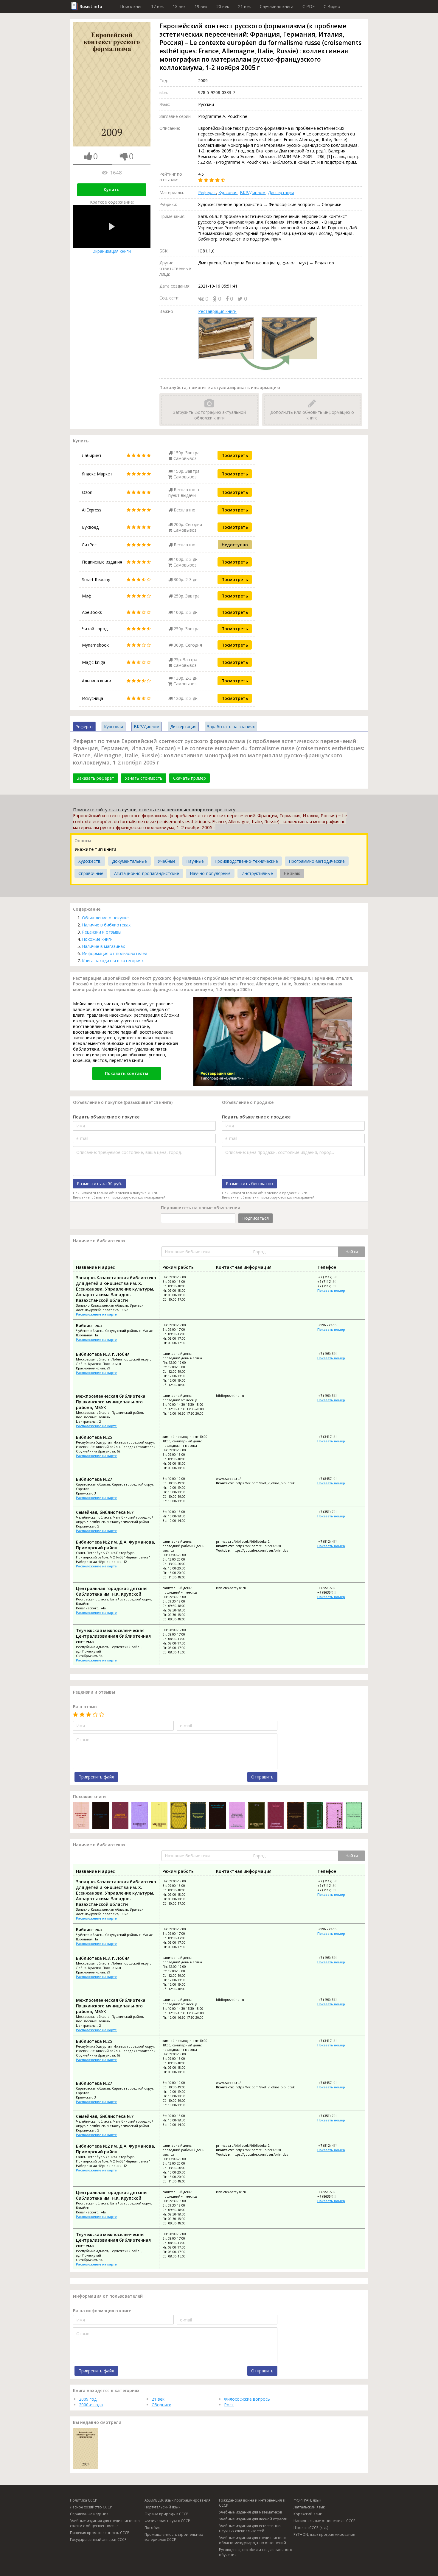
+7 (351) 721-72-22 (332, 1512)
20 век (223, 6)
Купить (111, 189)
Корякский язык (308, 2514)
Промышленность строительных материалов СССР (174, 2537)
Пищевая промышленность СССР (100, 2533)
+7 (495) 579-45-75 (332, 1353)
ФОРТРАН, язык (307, 2500)
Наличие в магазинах (103, 946)
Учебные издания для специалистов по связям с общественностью (105, 2523)
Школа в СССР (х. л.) (311, 2528)
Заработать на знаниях (231, 727)
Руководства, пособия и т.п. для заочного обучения (256, 2552)
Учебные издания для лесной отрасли (253, 2519)
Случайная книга (277, 6)
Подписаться (256, 1218)
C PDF (309, 6)
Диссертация (281, 192)
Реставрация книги (217, 311)
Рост (229, 2405)
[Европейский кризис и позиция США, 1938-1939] (237, 1816)
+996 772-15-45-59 (332, 1325)
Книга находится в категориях (113, 961)
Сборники (161, 2405)
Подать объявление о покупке (106, 1117)
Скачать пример (190, 778)
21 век (244, 6)
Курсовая (228, 192)
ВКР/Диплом (253, 192)
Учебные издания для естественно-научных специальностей (250, 2528)
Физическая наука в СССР (167, 2521)
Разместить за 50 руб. (99, 1184)
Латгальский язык (309, 2507)
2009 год (88, 2399)
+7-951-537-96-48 (331, 1588)
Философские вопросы (247, 2399)
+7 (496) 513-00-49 (332, 1395)
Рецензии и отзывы (102, 932)
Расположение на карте (96, 1314)
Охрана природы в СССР (166, 2514)
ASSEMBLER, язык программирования (177, 2500)
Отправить (262, 1777)
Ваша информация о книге (102, 2311)
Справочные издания (89, 2514)
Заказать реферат (95, 778)
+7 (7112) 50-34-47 (332, 1277)
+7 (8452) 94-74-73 (332, 1479)
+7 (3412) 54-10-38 (332, 1437)
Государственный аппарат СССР (98, 2540)
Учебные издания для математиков (250, 2512)
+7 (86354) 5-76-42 (331, 1592)
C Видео (332, 6)
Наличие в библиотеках (106, 925)
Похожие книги (97, 939)
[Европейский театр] (256, 1816)
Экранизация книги (112, 251)
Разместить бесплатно (249, 1184)
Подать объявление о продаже (256, 1117)
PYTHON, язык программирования (324, 2534)
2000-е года (91, 2405)
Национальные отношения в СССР (324, 2521)
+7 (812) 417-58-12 (332, 1541)
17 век (157, 6)
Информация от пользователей (115, 953)
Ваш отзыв (85, 1707)
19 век (201, 6)
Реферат (207, 192)
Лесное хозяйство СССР (91, 2507)
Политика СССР (84, 2500)
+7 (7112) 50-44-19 (331, 1281)
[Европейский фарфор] (334, 1816)
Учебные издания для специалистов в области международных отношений (253, 2540)
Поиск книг (131, 6)
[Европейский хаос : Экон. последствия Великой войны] (101, 1816)
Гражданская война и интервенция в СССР (252, 2503)
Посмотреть (235, 455)
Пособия (152, 2528)
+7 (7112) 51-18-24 (331, 1286)
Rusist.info (91, 6)
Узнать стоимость (144, 778)
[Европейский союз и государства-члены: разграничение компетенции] (354, 1816)
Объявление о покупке (105, 918)
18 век (179, 6)
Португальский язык (162, 2507)
